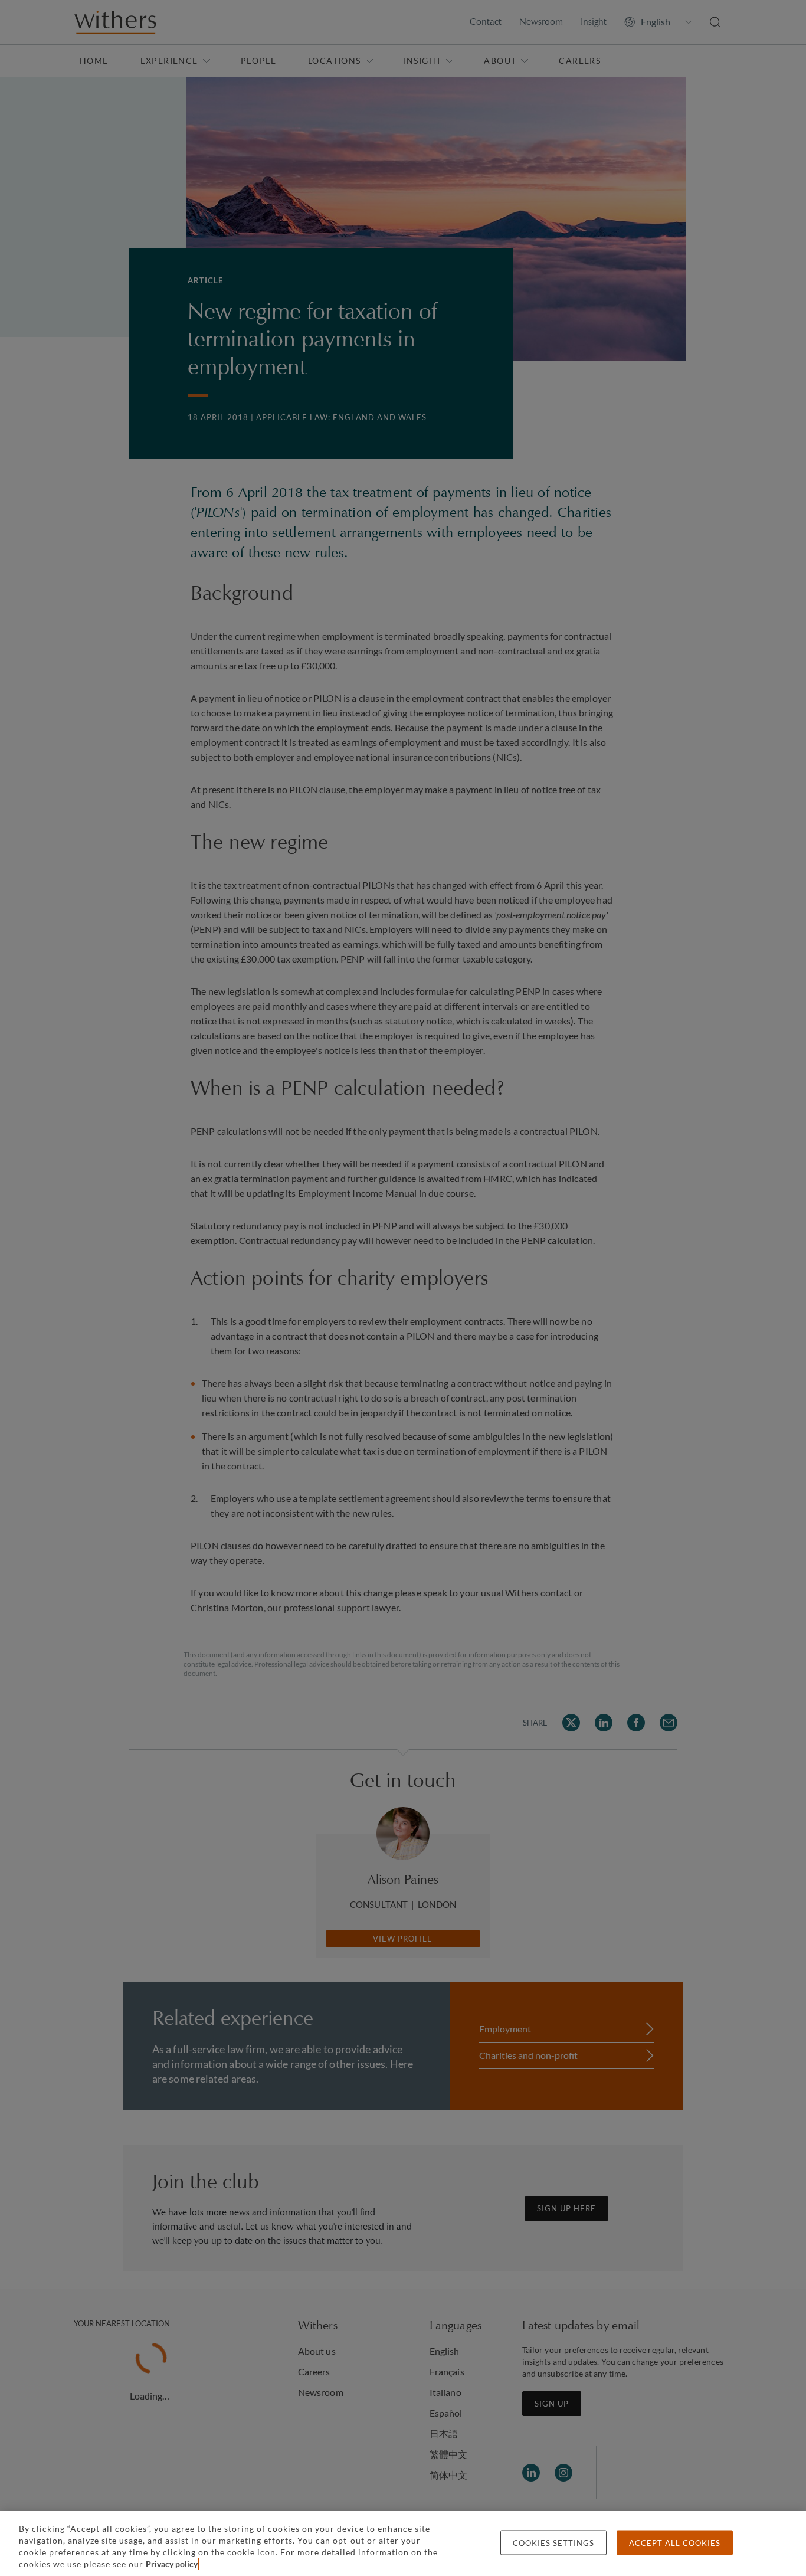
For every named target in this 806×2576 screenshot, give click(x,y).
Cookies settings (553, 2543)
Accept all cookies (675, 2543)
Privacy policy (172, 2564)
